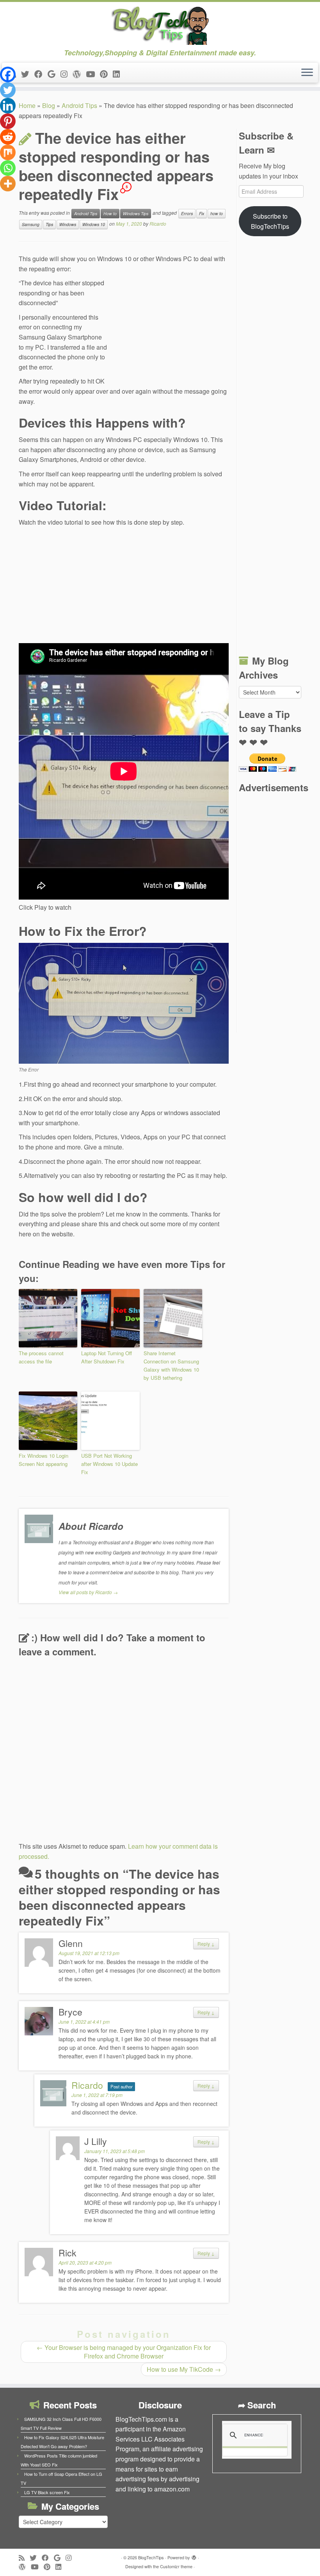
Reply (206, 1944)
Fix (202, 213)
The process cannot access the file (41, 1357)
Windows (68, 224)
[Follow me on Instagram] (67, 74)
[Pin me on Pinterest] (106, 74)
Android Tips (79, 105)
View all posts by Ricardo (88, 1592)
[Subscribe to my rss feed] (24, 2557)
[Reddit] (8, 137)
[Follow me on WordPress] (79, 74)
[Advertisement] (170, 331)
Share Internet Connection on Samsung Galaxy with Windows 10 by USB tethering (171, 1365)
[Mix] (8, 152)
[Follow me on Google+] (54, 74)
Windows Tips (136, 213)
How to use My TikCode (184, 2369)
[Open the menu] (307, 73)
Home (27, 105)
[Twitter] (8, 90)
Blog (49, 105)
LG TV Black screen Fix (47, 2492)
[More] (8, 184)
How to (110, 213)
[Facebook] (8, 74)
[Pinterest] (8, 121)
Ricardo (158, 224)
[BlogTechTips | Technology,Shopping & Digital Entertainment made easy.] (160, 25)
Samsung (31, 224)
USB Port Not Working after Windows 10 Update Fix (109, 1464)
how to (217, 213)
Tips (49, 224)
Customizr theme (176, 2566)
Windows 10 (94, 224)
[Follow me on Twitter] (28, 74)
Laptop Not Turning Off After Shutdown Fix (107, 1357)
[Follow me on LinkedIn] (119, 74)
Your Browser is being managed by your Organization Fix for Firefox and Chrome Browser (124, 2352)
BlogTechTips (151, 2557)
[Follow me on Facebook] (41, 74)
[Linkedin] (8, 106)
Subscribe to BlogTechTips (270, 221)
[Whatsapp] (8, 168)
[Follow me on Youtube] (93, 74)
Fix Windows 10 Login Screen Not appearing (44, 1460)
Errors (187, 213)
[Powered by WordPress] (194, 2556)
